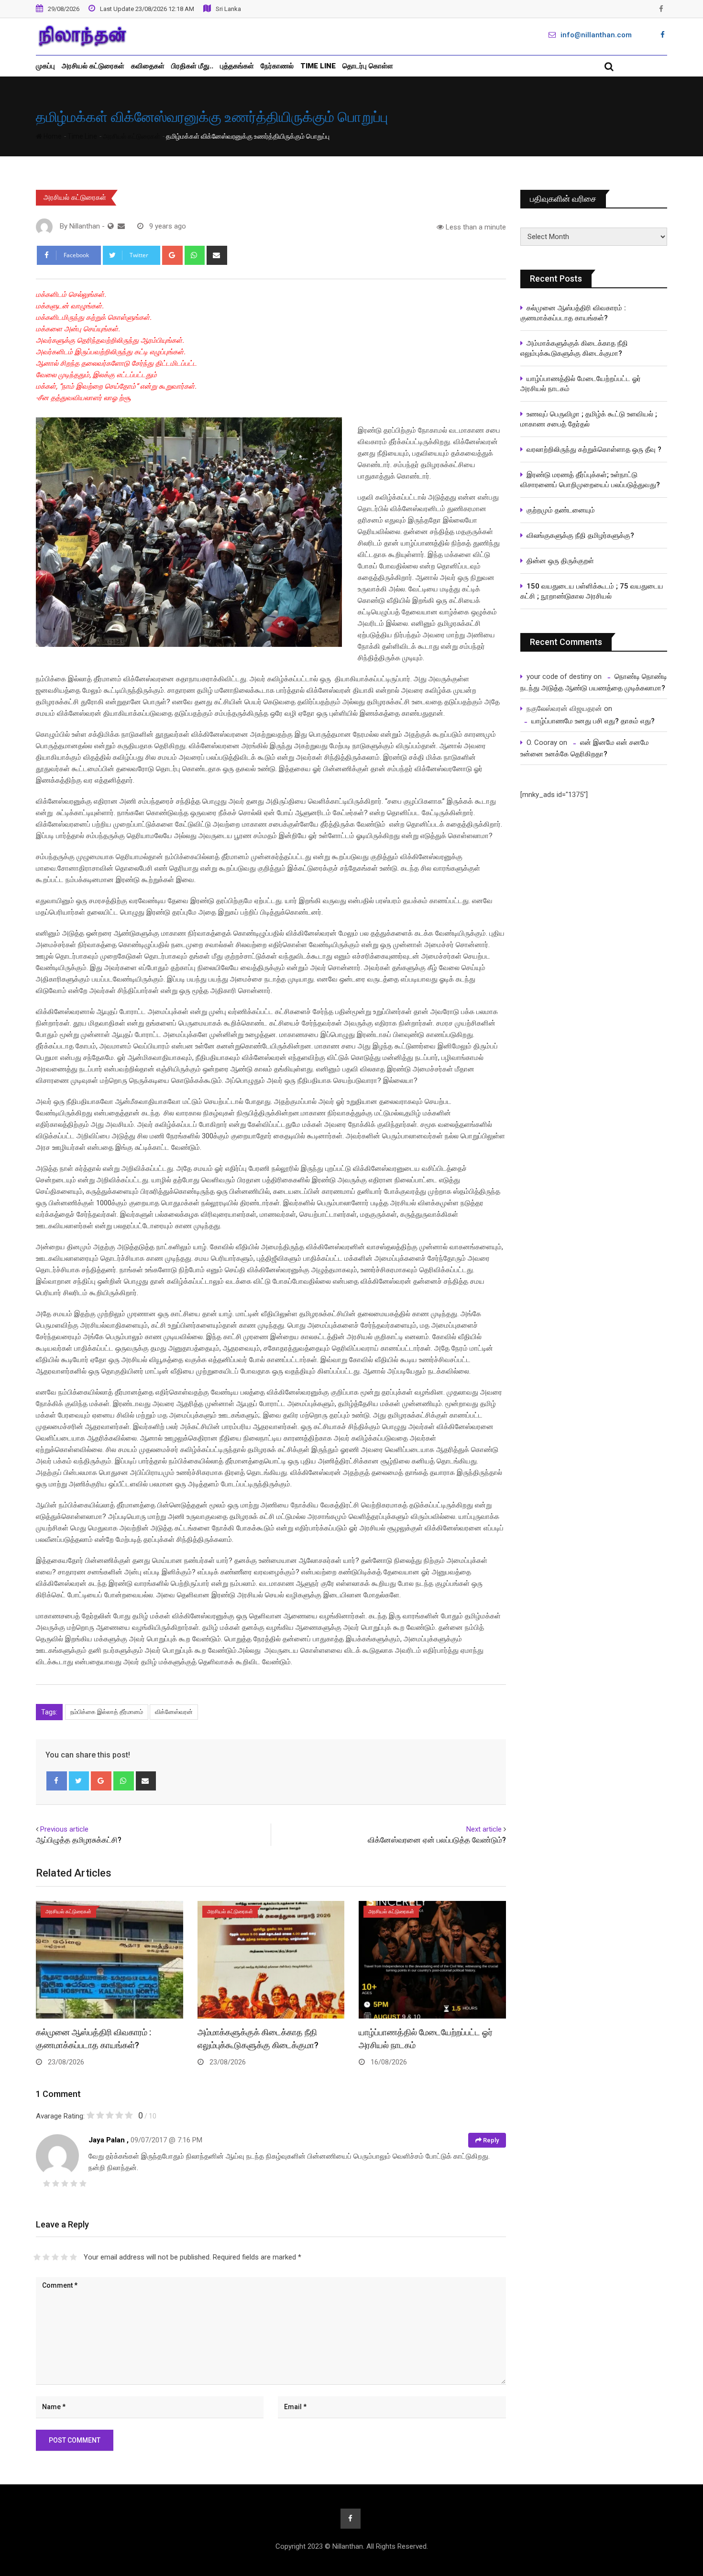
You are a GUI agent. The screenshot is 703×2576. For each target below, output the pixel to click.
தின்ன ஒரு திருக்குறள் (560, 561)
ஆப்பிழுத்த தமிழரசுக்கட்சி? (79, 1840)
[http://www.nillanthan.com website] (111, 226)
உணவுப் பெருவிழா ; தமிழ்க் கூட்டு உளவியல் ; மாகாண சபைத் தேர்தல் (590, 419)
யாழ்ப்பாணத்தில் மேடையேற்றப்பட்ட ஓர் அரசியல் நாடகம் (581, 384)
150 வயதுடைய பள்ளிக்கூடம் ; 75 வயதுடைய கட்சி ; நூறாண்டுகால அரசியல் (592, 591)
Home (52, 136)
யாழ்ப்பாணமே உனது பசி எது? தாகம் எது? (593, 721)
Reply (490, 2140)
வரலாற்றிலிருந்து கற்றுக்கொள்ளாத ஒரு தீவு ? (594, 449)
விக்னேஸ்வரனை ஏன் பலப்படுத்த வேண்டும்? (437, 1840)
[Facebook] (57, 1781)
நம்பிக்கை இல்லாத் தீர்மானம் (107, 1712)
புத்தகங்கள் (237, 66)
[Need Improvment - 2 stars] (46, 2257)
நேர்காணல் (277, 66)
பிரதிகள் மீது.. (192, 66)
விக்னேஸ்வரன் (174, 1712)
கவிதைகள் (148, 66)
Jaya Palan (107, 2140)
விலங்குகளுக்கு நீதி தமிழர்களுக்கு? (580, 535)
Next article (484, 1829)
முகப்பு (45, 66)
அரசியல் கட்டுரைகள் (93, 66)
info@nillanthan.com (596, 35)
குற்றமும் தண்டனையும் (561, 510)
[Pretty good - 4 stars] (64, 2257)
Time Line (318, 66)
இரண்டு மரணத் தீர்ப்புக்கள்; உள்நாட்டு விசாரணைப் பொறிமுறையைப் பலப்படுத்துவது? (590, 480)
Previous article (64, 1829)
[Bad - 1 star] (37, 2257)
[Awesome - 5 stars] (73, 2257)
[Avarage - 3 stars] (55, 2257)
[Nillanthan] (121, 226)
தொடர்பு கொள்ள (368, 66)
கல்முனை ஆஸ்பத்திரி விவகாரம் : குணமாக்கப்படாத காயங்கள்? (573, 313)
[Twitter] (79, 1781)
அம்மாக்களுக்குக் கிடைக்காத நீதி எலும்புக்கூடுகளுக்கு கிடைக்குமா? (574, 348)
